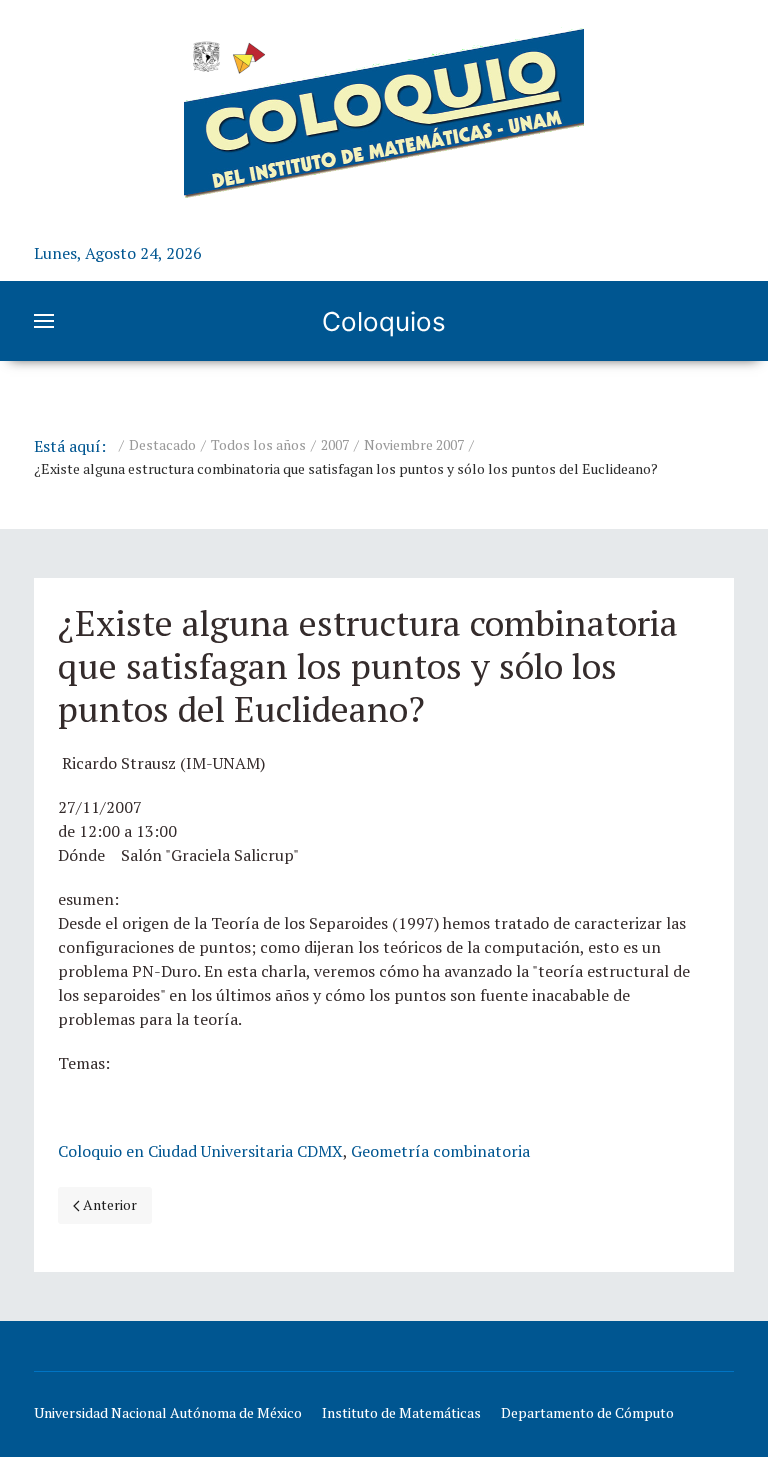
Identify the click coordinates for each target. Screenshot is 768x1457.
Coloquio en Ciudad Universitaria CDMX (200, 1151)
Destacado (162, 444)
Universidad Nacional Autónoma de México (168, 1412)
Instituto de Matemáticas (401, 1412)
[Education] (384, 112)
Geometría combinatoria (440, 1151)
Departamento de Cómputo (587, 1412)
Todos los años (258, 444)
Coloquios (384, 321)
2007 (335, 444)
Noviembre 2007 (414, 444)
